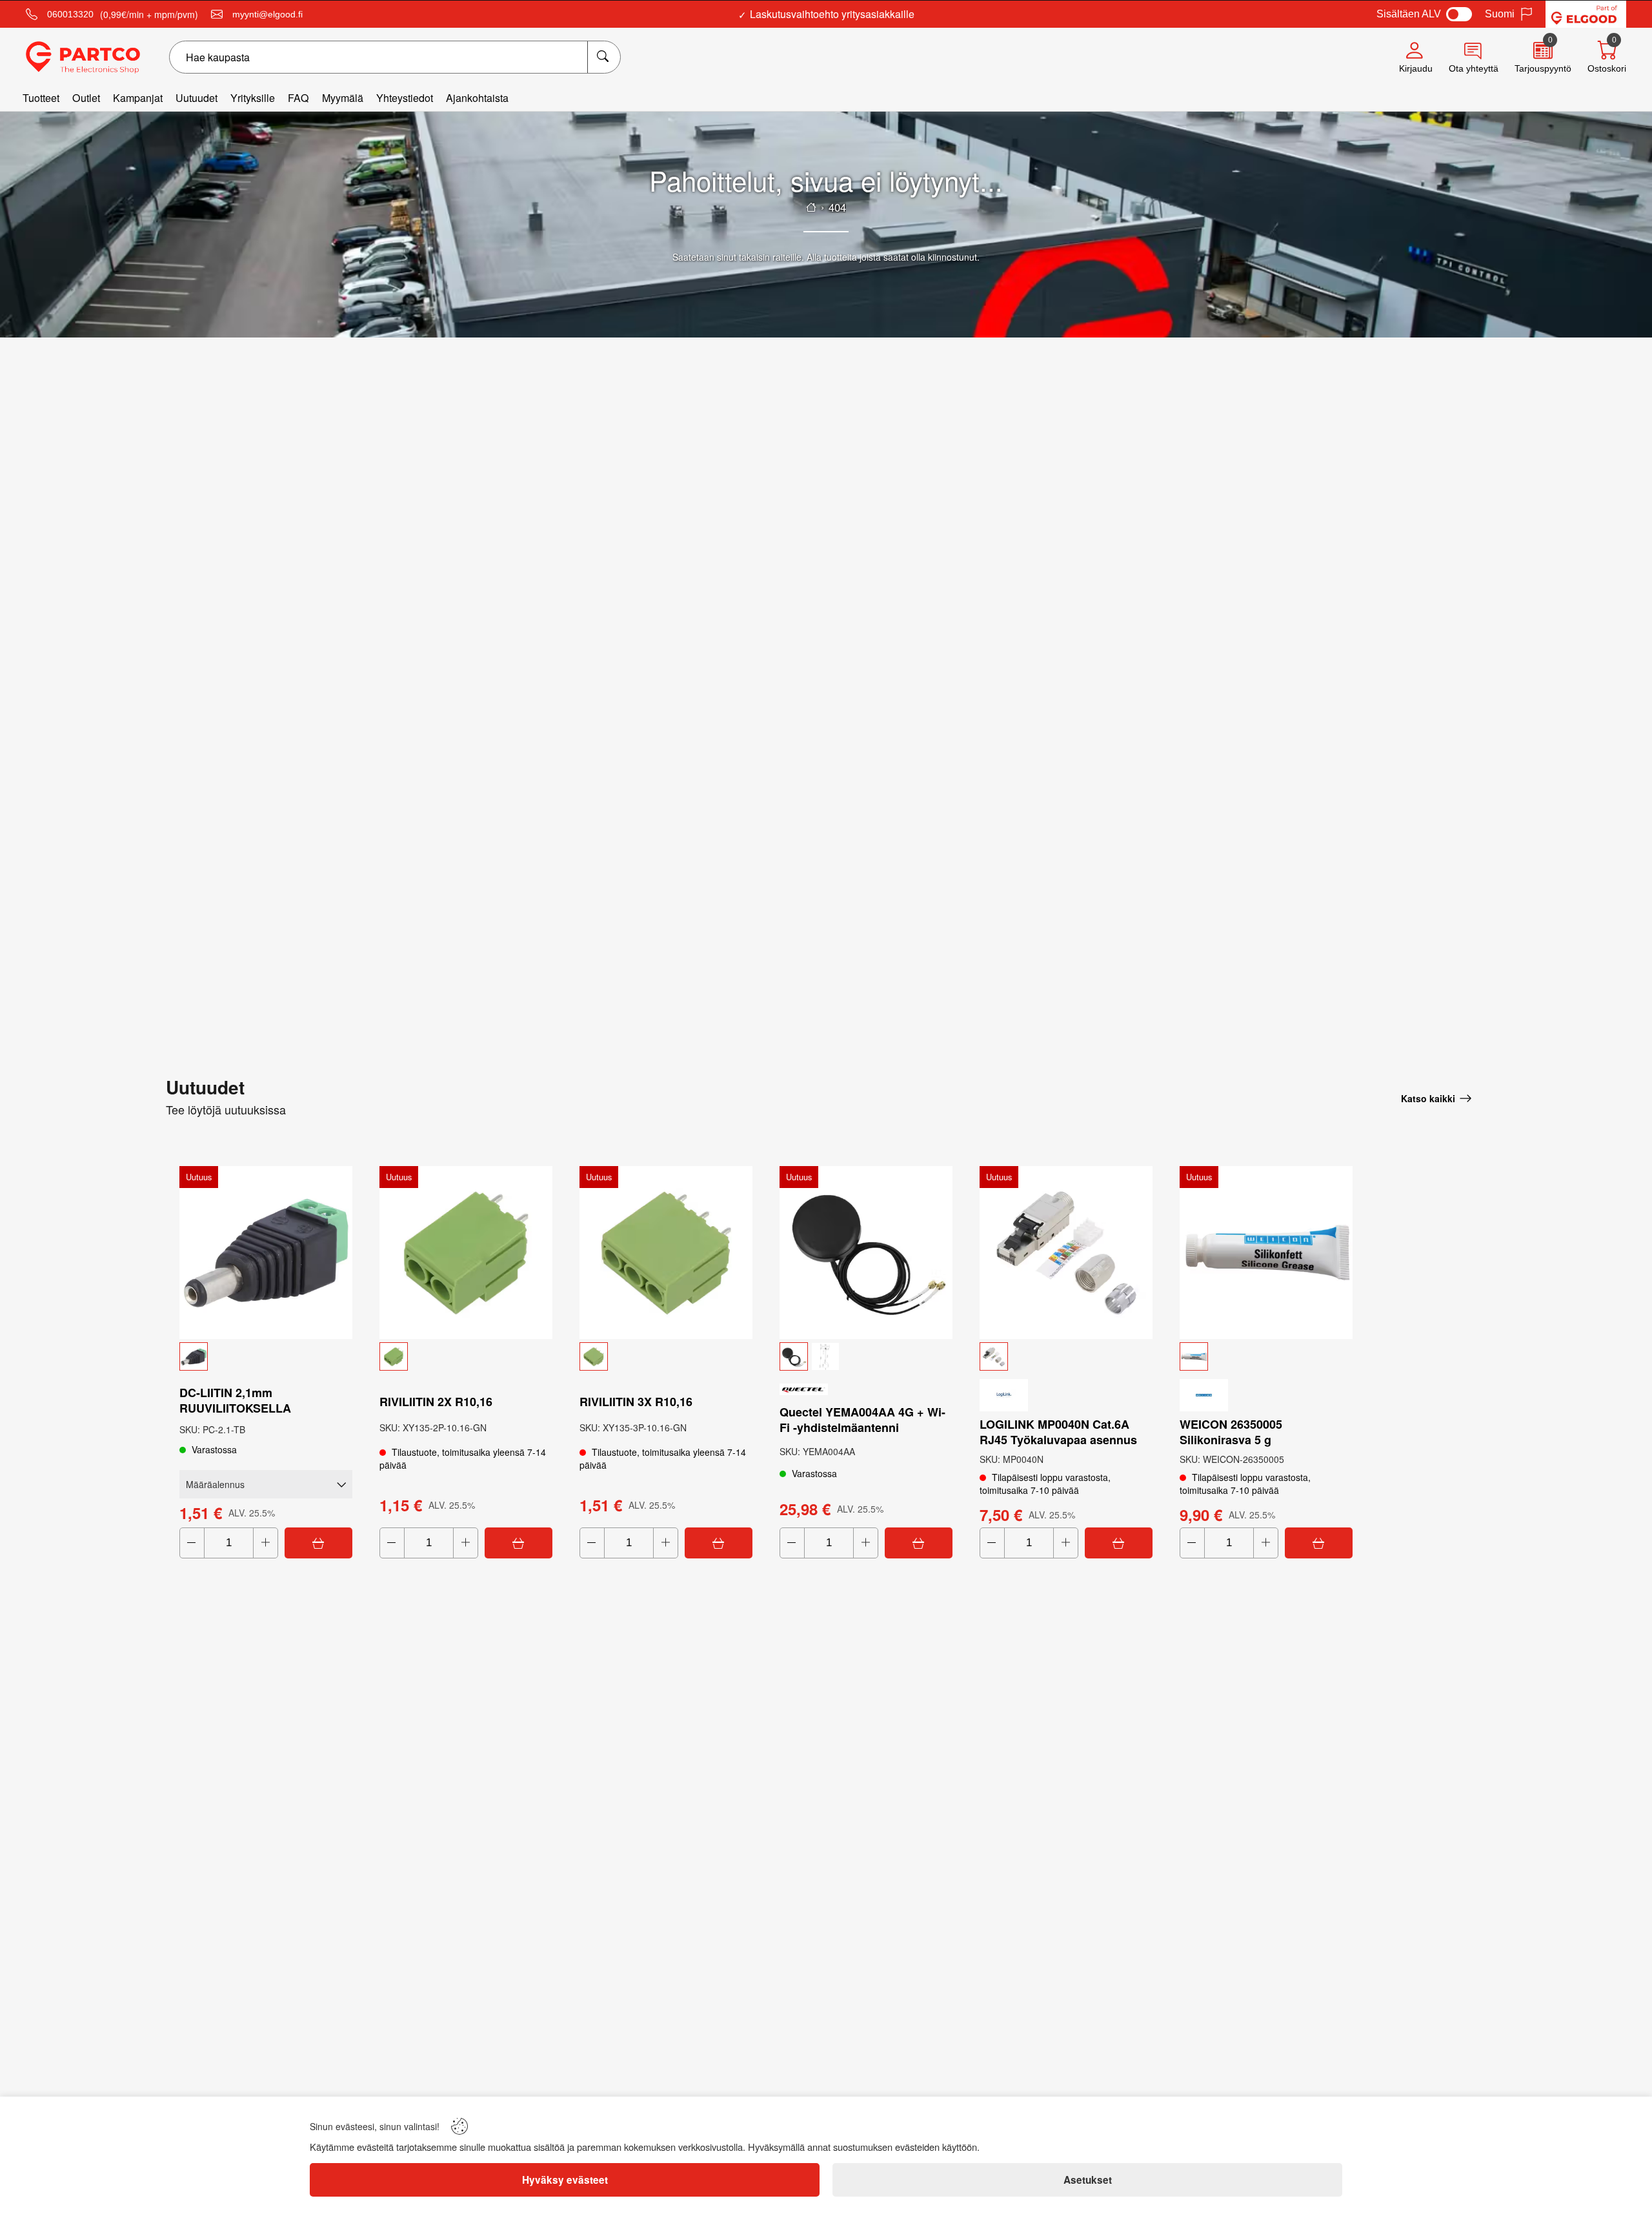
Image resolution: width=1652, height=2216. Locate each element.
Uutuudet (196, 98)
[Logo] (83, 57)
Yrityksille (253, 98)
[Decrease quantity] (192, 1543)
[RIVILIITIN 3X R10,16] (666, 1253)
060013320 (70, 14)
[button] (266, 1356)
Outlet (86, 98)
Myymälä (343, 98)
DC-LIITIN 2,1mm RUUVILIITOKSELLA (235, 1400)
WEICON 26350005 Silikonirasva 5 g (1231, 1432)
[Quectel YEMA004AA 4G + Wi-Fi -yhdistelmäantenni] (866, 1253)
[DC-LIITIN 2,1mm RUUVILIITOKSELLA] (266, 1253)
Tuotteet (41, 98)
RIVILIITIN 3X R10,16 (636, 1402)
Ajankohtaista (477, 98)
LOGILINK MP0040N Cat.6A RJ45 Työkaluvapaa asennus (1058, 1432)
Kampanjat (138, 98)
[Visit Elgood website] (1586, 14)
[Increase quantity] (266, 1543)
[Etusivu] (811, 207)
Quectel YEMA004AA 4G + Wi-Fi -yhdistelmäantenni (862, 1420)
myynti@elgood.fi (267, 14)
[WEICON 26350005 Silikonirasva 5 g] (1266, 1253)
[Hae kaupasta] (604, 57)
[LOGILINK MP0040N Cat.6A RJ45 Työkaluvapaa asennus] (1066, 1253)
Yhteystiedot (405, 98)
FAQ (298, 98)
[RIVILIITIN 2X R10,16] (466, 1253)
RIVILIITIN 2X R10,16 (436, 1402)
